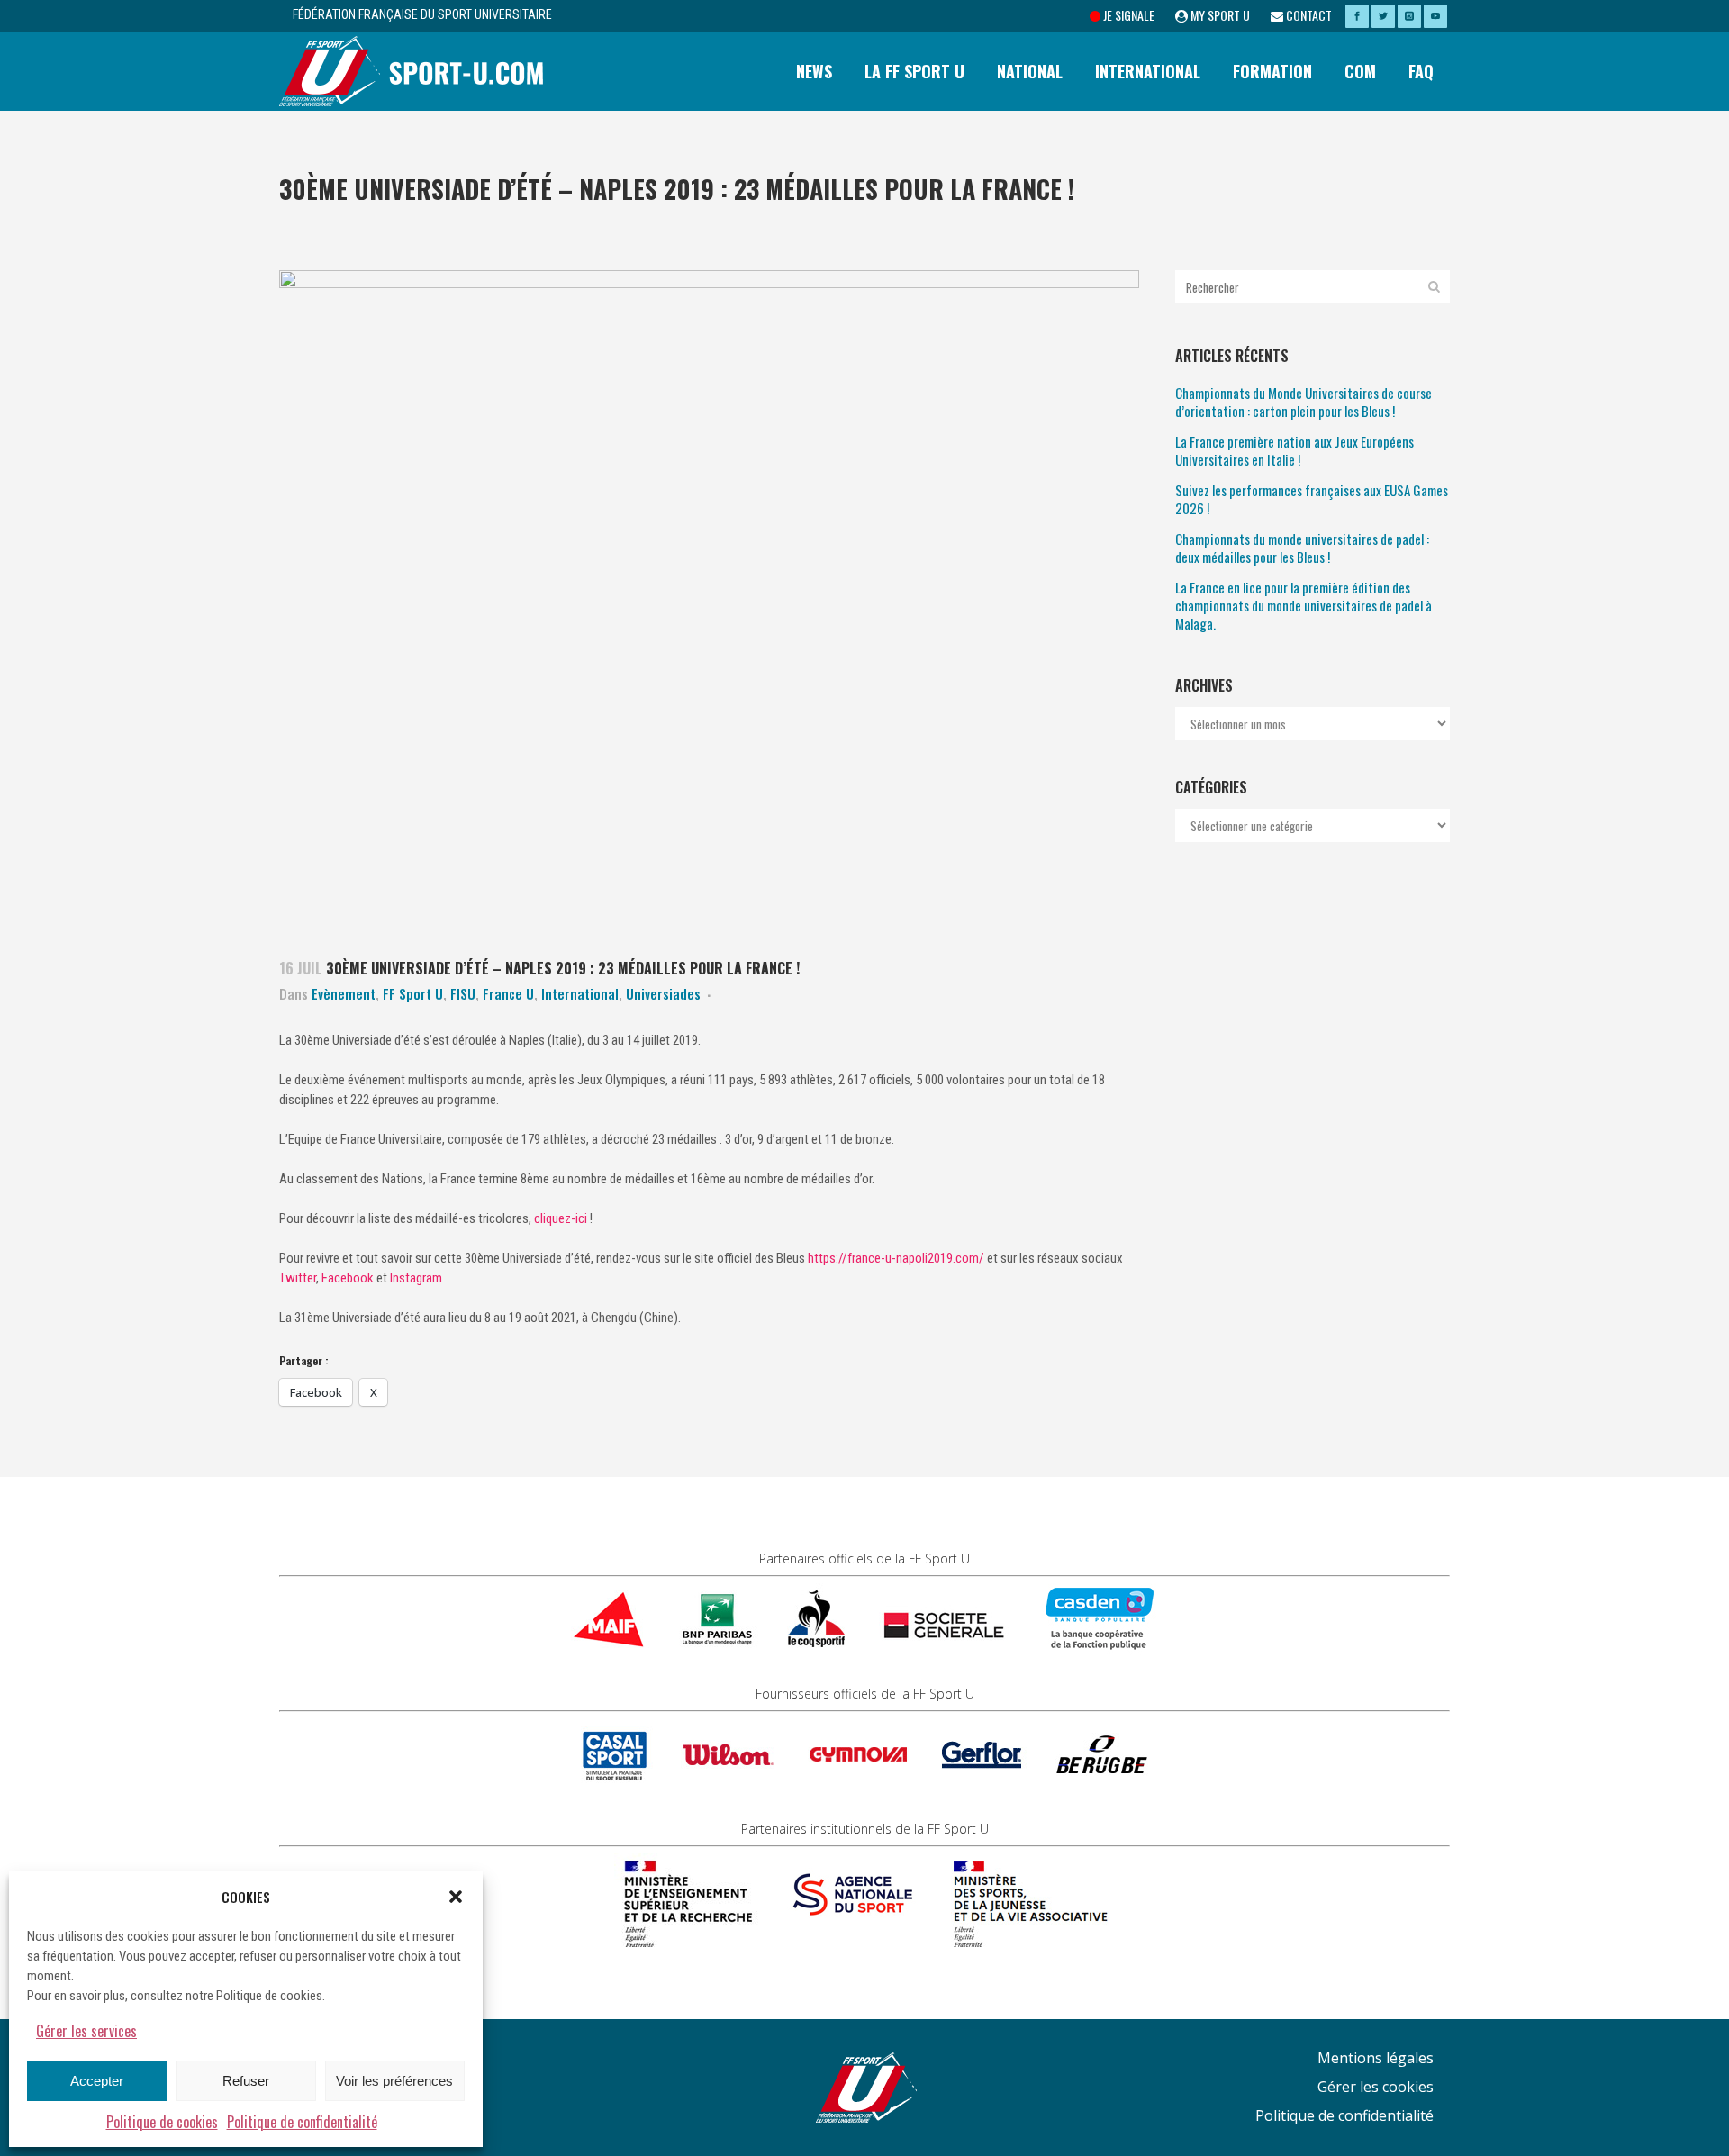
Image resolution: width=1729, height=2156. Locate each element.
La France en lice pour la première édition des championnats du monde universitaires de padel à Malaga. (1304, 605)
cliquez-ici (561, 1218)
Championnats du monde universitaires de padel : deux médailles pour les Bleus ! (1302, 548)
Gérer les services (86, 2031)
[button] (456, 1897)
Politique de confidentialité (302, 2122)
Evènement (344, 993)
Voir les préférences (394, 2081)
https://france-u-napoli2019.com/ (896, 1258)
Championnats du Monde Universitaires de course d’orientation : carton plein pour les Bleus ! (1304, 402)
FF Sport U (413, 993)
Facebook (348, 1278)
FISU (463, 993)
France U (508, 993)
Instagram (416, 1278)
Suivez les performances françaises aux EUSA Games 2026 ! (1312, 499)
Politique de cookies (162, 2122)
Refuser (246, 2081)
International (580, 993)
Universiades (663, 993)
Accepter (97, 2081)
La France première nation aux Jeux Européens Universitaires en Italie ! (1294, 450)
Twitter (298, 1278)
